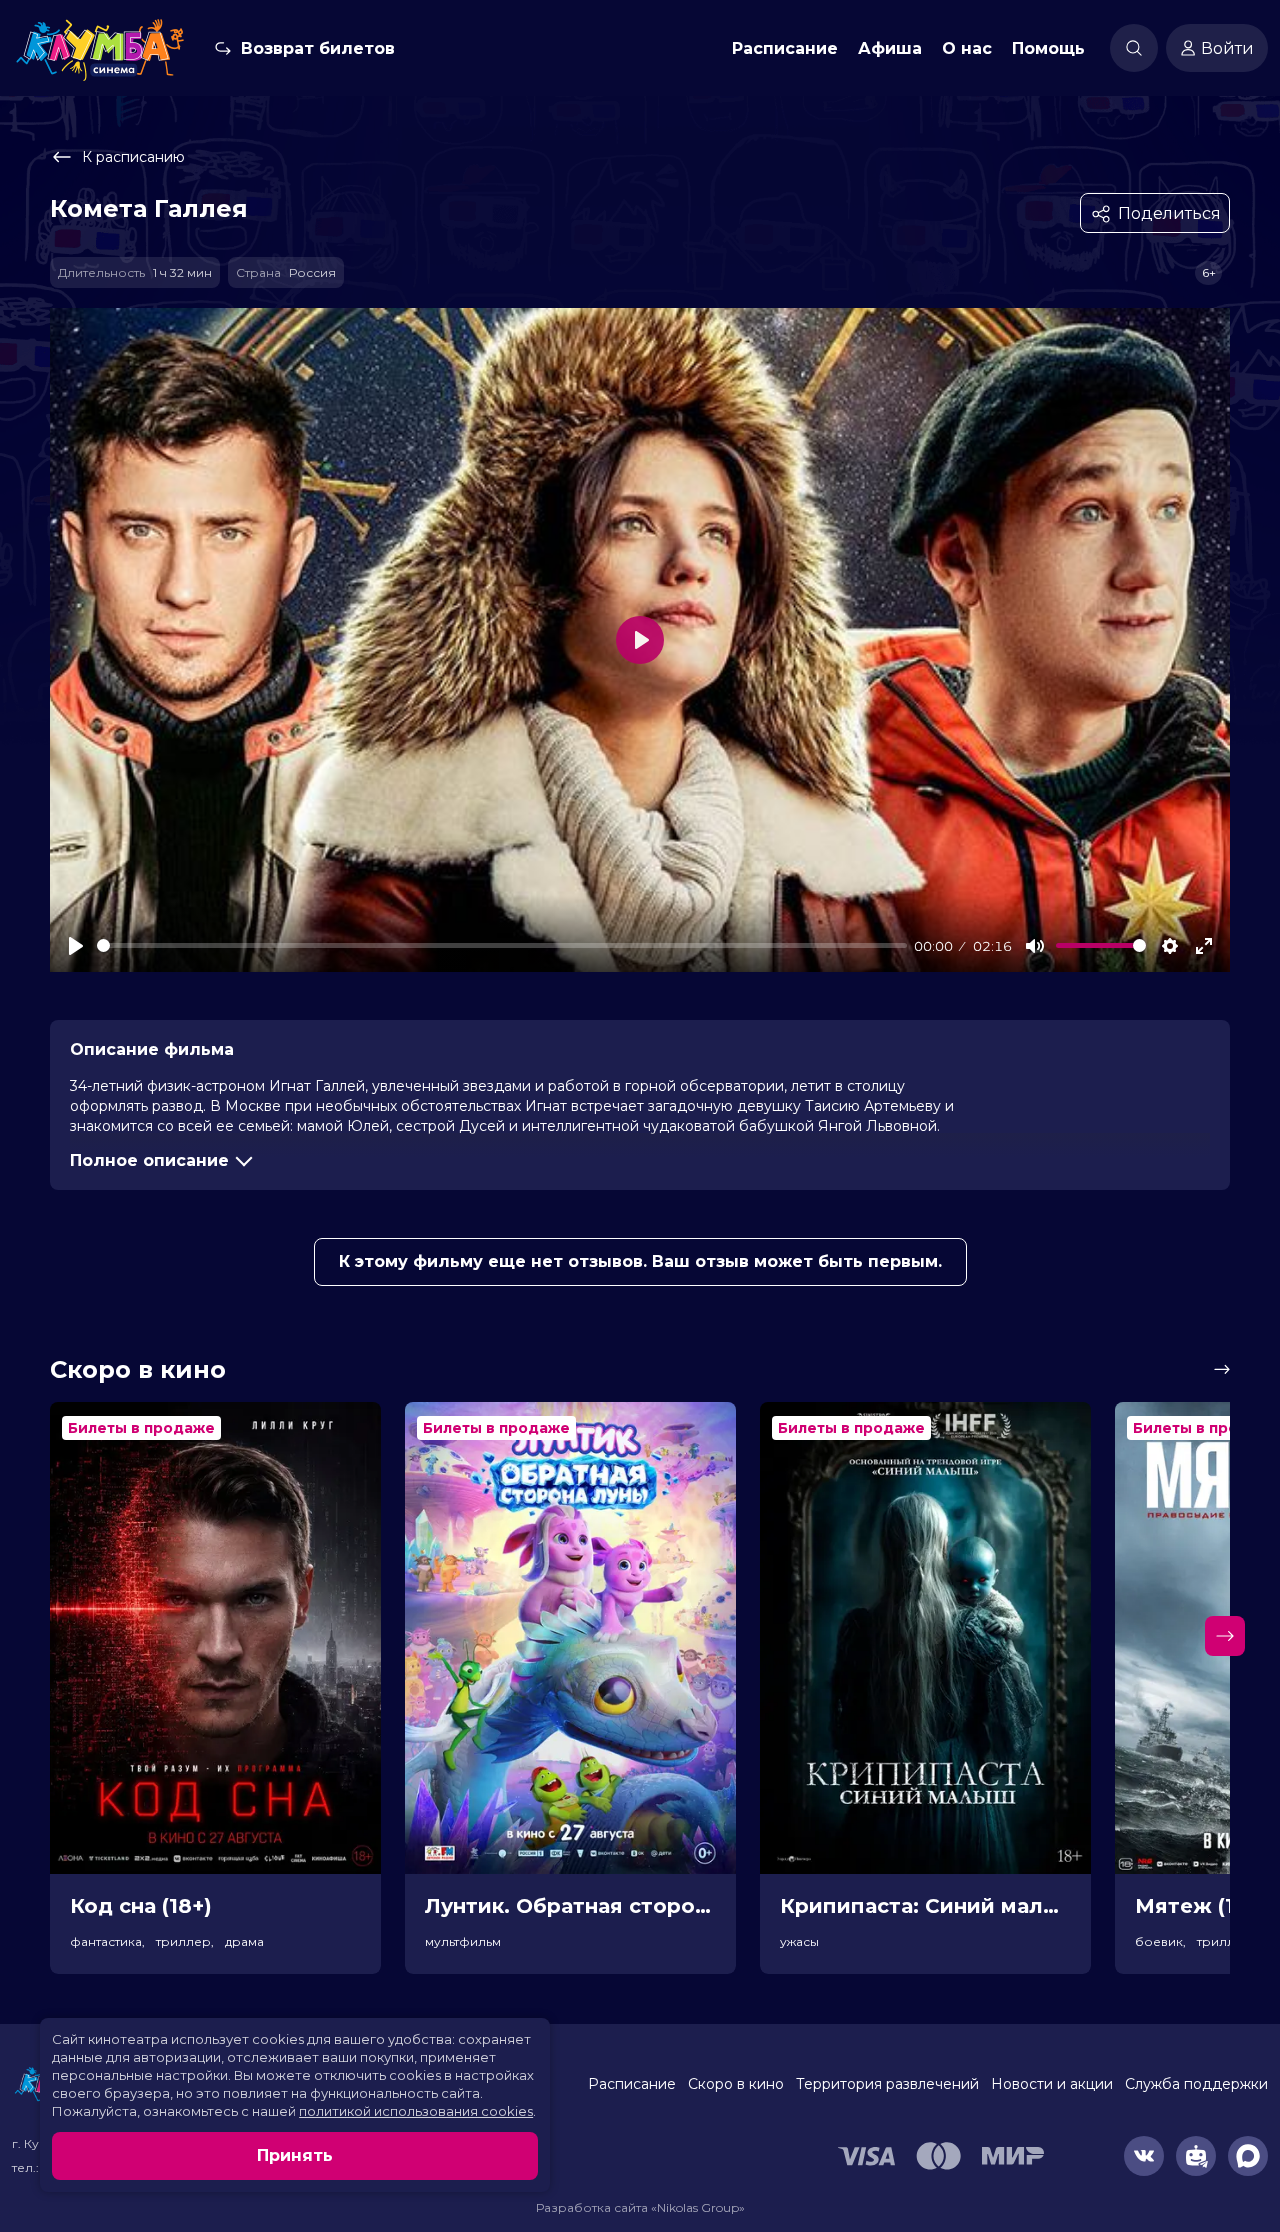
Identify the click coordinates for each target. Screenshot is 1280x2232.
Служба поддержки (1196, 2084)
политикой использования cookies (416, 2111)
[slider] (502, 945)
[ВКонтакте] (1144, 2156)
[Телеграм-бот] (1196, 2156)
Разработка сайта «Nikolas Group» (640, 2207)
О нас (967, 48)
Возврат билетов (318, 48)
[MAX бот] (1248, 2156)
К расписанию (133, 157)
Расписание (785, 48)
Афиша (890, 48)
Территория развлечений (887, 2084)
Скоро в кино (736, 2084)
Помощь (1048, 48)
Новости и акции (1052, 2084)
